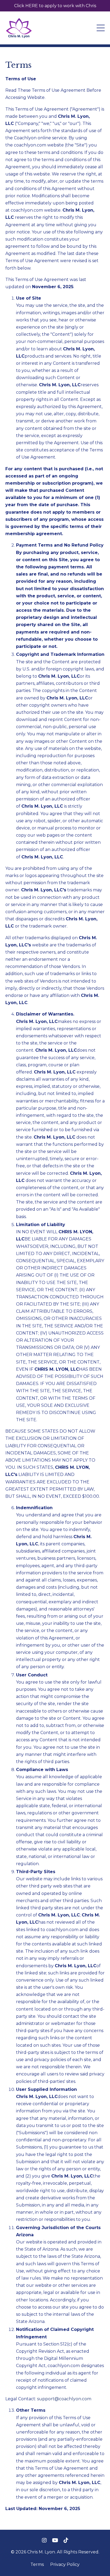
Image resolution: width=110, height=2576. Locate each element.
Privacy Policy (65, 2564)
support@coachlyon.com (64, 2399)
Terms (37, 2564)
